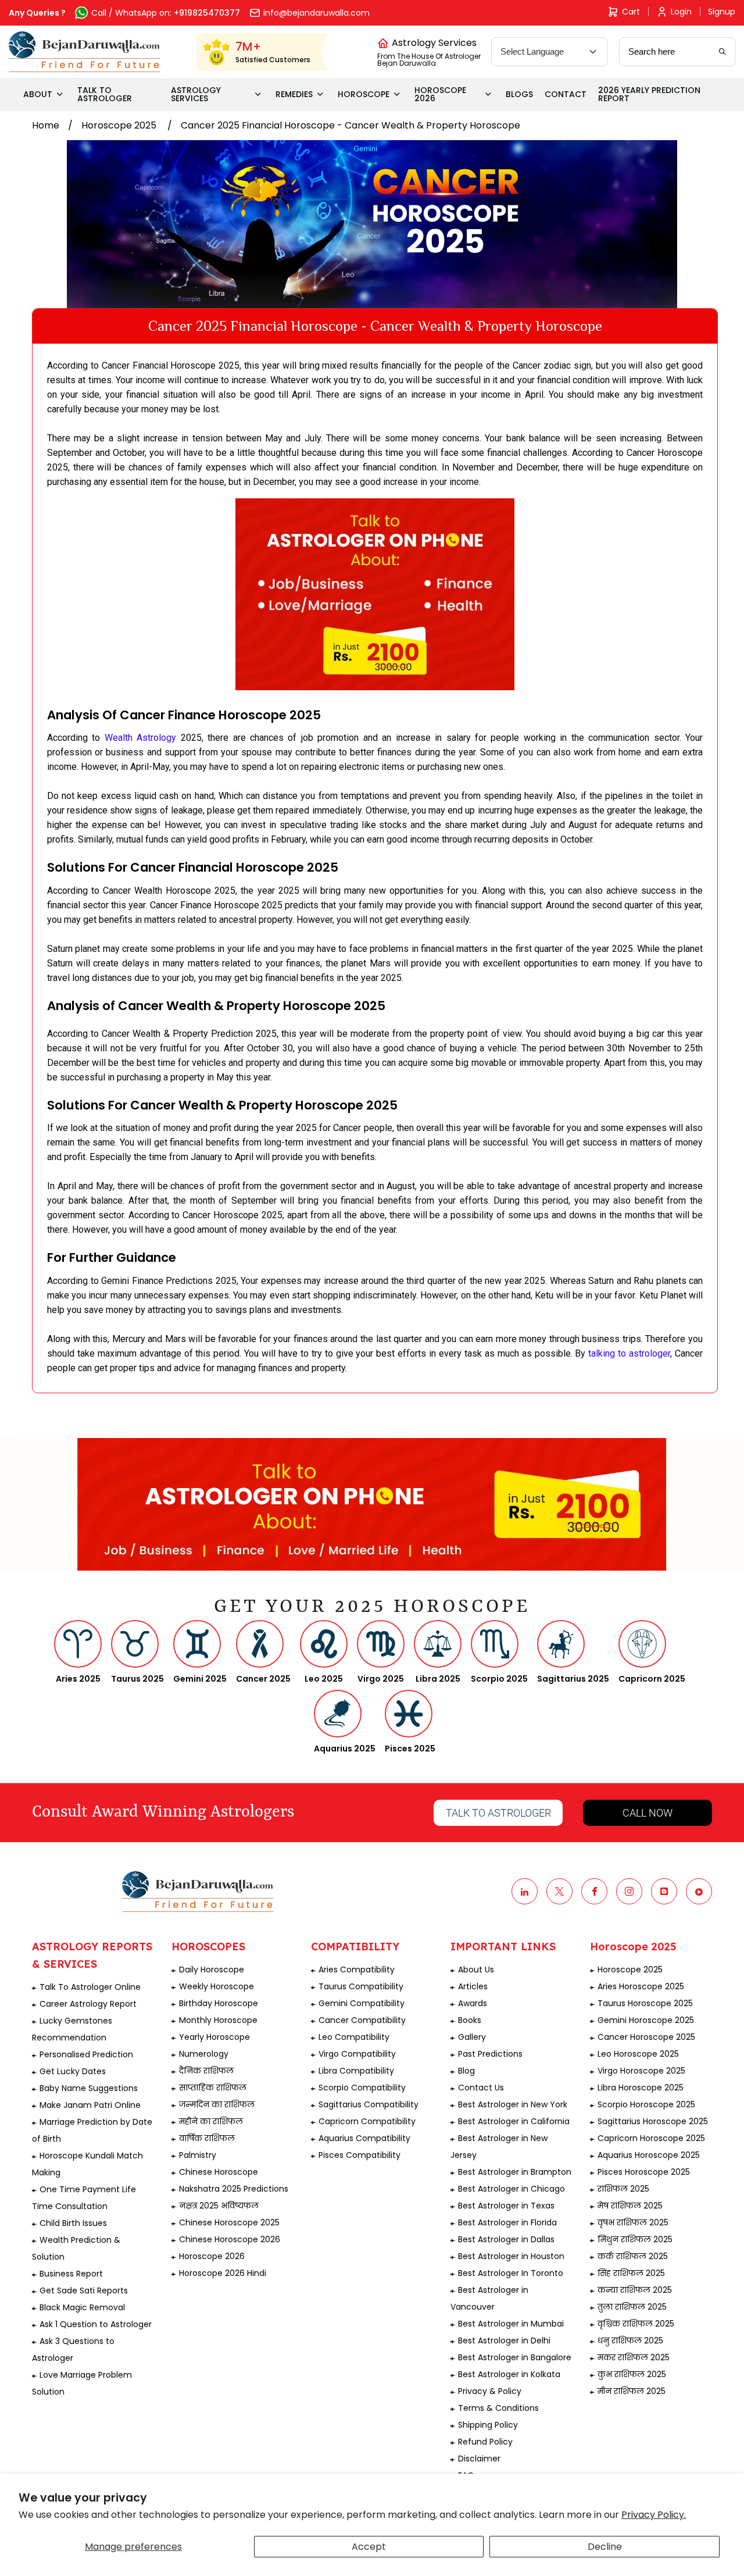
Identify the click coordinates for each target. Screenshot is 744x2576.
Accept (369, 2547)
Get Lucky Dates (73, 2071)
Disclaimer (479, 2459)
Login (681, 12)
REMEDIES (294, 94)
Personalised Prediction (86, 2054)
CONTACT (566, 94)
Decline (605, 2547)
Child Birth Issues (73, 2223)
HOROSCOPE (364, 94)
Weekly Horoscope (217, 1986)
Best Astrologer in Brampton (515, 2172)
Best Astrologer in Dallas (506, 2239)
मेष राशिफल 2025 (630, 2206)
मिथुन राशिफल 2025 (635, 2239)
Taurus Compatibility (361, 1986)
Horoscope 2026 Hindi (223, 2273)
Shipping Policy (488, 2425)
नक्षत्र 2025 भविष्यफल (219, 2206)
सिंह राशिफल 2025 (631, 2273)
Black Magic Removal (82, 2307)
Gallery (472, 2037)
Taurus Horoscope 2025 (645, 2003)
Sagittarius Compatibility (369, 2104)
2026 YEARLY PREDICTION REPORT (649, 94)
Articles (473, 1986)
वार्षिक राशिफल (207, 2138)
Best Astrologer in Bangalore (515, 2357)
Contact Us (481, 2088)
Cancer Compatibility (362, 2020)
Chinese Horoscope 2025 (229, 2222)
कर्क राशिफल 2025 (633, 2256)
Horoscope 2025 (120, 125)
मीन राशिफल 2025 (632, 2391)
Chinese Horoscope (219, 2172)
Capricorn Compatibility (367, 2121)
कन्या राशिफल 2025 (635, 2290)
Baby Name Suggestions (89, 2088)
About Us (476, 1970)
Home (46, 125)
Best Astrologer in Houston (511, 2256)
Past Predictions (490, 2054)
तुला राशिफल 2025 (632, 2307)
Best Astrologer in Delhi (504, 2340)
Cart (631, 12)
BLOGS (519, 94)
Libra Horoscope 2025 (641, 2088)
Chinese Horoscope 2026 (230, 2239)
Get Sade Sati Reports (84, 2290)
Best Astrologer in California (514, 2121)
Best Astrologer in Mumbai (511, 2324)
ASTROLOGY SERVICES (196, 94)
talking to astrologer (629, 1353)
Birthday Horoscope (219, 2003)
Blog (466, 2071)
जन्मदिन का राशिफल (217, 2104)
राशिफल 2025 (623, 2189)
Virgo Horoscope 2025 (641, 2071)
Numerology (204, 2054)
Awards (473, 2003)
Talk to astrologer (498, 1813)
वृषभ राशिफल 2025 (633, 2222)
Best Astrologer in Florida (507, 2222)
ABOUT (38, 94)
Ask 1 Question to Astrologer (96, 2324)
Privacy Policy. (654, 2515)
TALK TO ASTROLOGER (105, 94)
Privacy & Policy (490, 2391)
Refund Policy (485, 2442)
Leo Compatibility (354, 2037)
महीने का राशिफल (211, 2121)
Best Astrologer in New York (513, 2104)
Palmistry (198, 2155)
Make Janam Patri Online (90, 2105)
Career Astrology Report (88, 2004)
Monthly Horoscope (218, 2020)
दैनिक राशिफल (206, 2071)
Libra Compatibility (356, 2071)
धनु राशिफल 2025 (630, 2340)
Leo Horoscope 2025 (638, 2054)
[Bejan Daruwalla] (85, 52)
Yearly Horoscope (214, 2037)
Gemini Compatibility (362, 2003)
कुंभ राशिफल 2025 (632, 2374)
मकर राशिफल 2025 (634, 2357)
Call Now (648, 1813)
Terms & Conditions (498, 2408)
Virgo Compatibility (357, 2054)
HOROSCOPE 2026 (440, 94)
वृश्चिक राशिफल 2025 (636, 2324)
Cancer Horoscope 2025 (646, 2037)
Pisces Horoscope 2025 (644, 2172)
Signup (722, 12)
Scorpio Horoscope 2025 (646, 2104)
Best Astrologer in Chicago (512, 2189)
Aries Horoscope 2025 (641, 1986)
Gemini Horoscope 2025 (646, 2020)
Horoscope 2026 (212, 2256)
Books (470, 2020)
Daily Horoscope (212, 1970)
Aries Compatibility (357, 1970)
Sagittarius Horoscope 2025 (653, 2121)
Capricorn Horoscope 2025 (651, 2138)
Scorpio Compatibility (362, 2088)
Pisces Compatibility (360, 2155)
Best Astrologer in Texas (506, 2206)
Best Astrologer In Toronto (511, 2273)
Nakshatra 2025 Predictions (234, 2189)
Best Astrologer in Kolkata (509, 2374)
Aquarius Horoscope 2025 (649, 2155)
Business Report (71, 2274)
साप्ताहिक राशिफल (213, 2088)
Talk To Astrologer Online (90, 1987)
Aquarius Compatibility (364, 2138)
